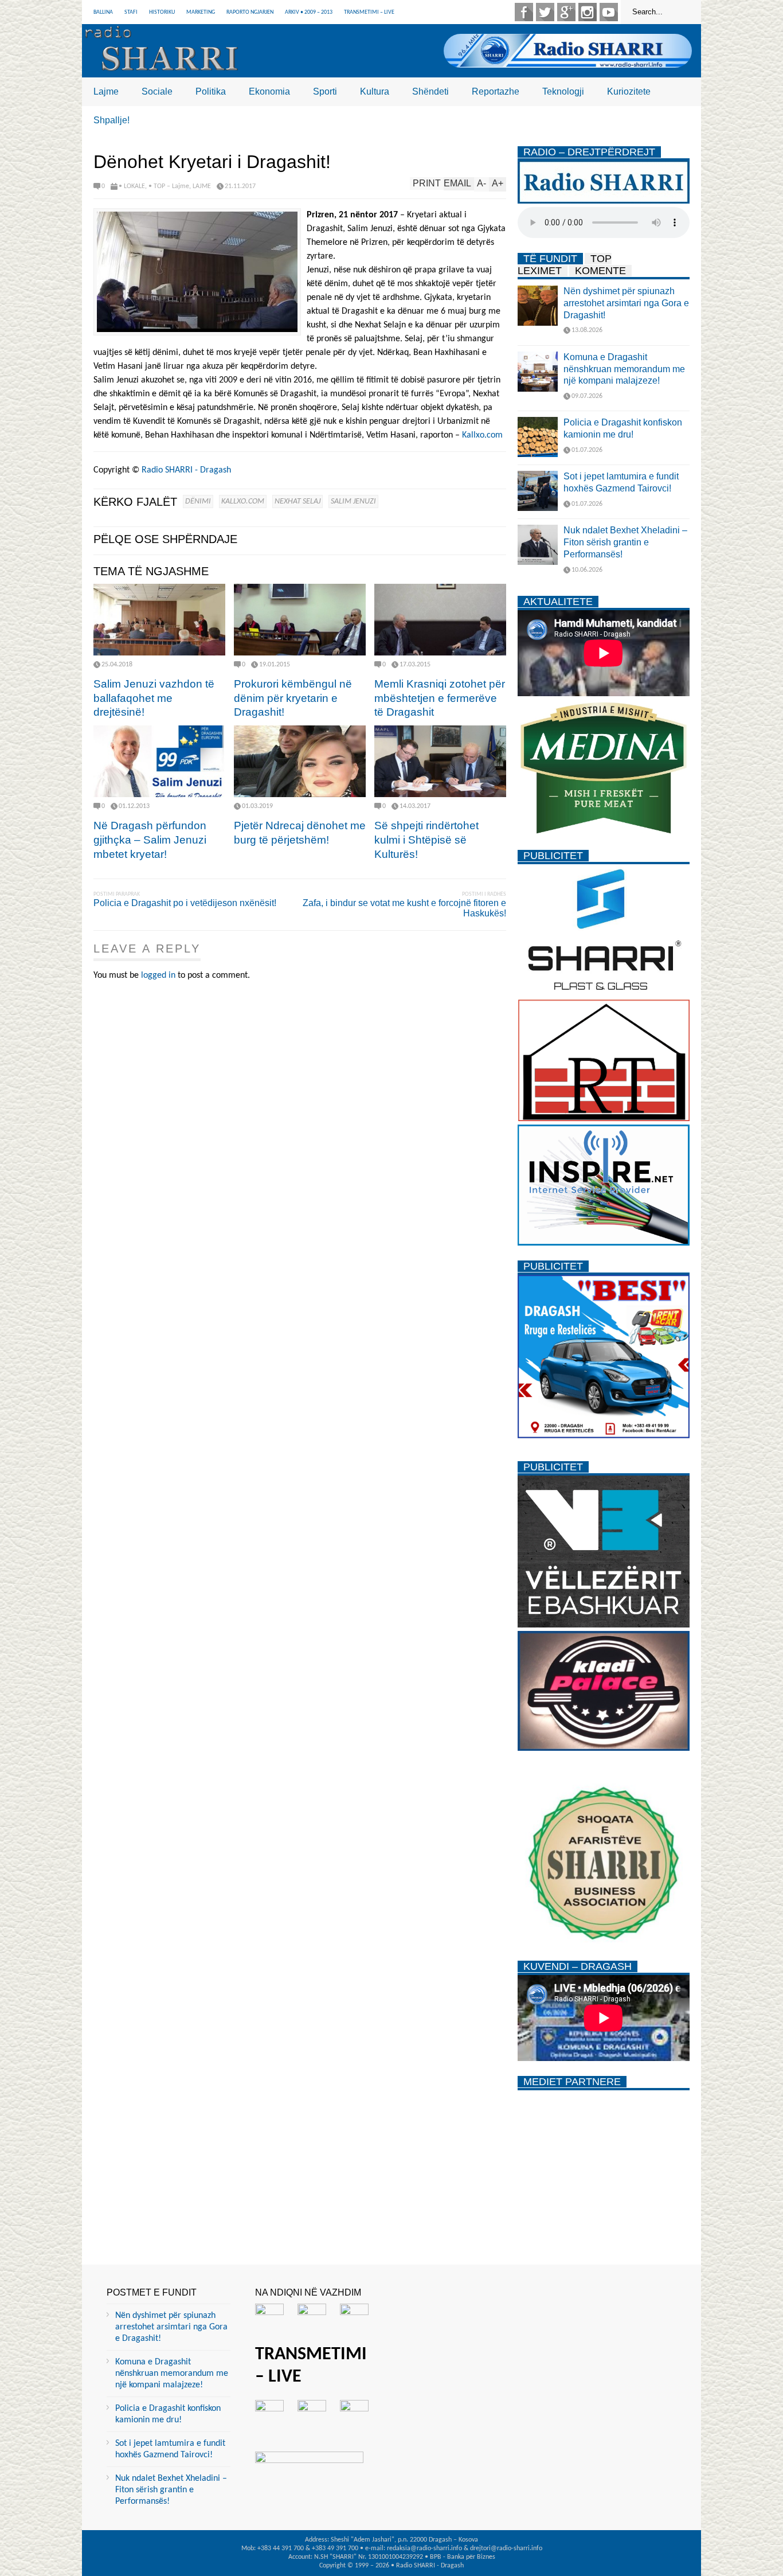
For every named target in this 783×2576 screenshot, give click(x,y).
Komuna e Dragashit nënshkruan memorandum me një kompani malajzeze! (624, 369)
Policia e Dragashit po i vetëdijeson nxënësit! (185, 903)
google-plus (566, 12)
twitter (545, 12)
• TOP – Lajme (169, 186)
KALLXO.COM (243, 501)
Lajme (106, 91)
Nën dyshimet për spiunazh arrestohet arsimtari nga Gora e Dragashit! (626, 303)
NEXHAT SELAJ (297, 501)
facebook (524, 12)
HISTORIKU (162, 12)
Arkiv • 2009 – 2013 (309, 12)
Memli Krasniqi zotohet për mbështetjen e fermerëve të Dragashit (440, 698)
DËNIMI (198, 501)
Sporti (325, 91)
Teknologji (563, 91)
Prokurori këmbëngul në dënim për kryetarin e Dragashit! (293, 698)
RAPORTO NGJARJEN (250, 12)
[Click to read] (159, 620)
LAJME (202, 186)
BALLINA (103, 12)
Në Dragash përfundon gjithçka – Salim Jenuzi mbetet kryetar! (150, 840)
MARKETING (201, 12)
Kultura (375, 91)
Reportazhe (496, 91)
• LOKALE (132, 186)
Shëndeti (430, 91)
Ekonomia (269, 91)
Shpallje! (111, 120)
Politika (211, 91)
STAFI (131, 12)
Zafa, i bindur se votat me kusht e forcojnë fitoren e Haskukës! (404, 908)
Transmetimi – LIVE (369, 12)
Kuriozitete (629, 91)
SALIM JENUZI (353, 501)
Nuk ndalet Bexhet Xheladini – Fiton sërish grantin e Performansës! (625, 542)
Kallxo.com (482, 435)
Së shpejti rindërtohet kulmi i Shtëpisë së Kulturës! (426, 840)
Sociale (157, 91)
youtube (609, 12)
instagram (588, 12)
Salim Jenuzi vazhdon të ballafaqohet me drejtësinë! (154, 698)
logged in (158, 975)
